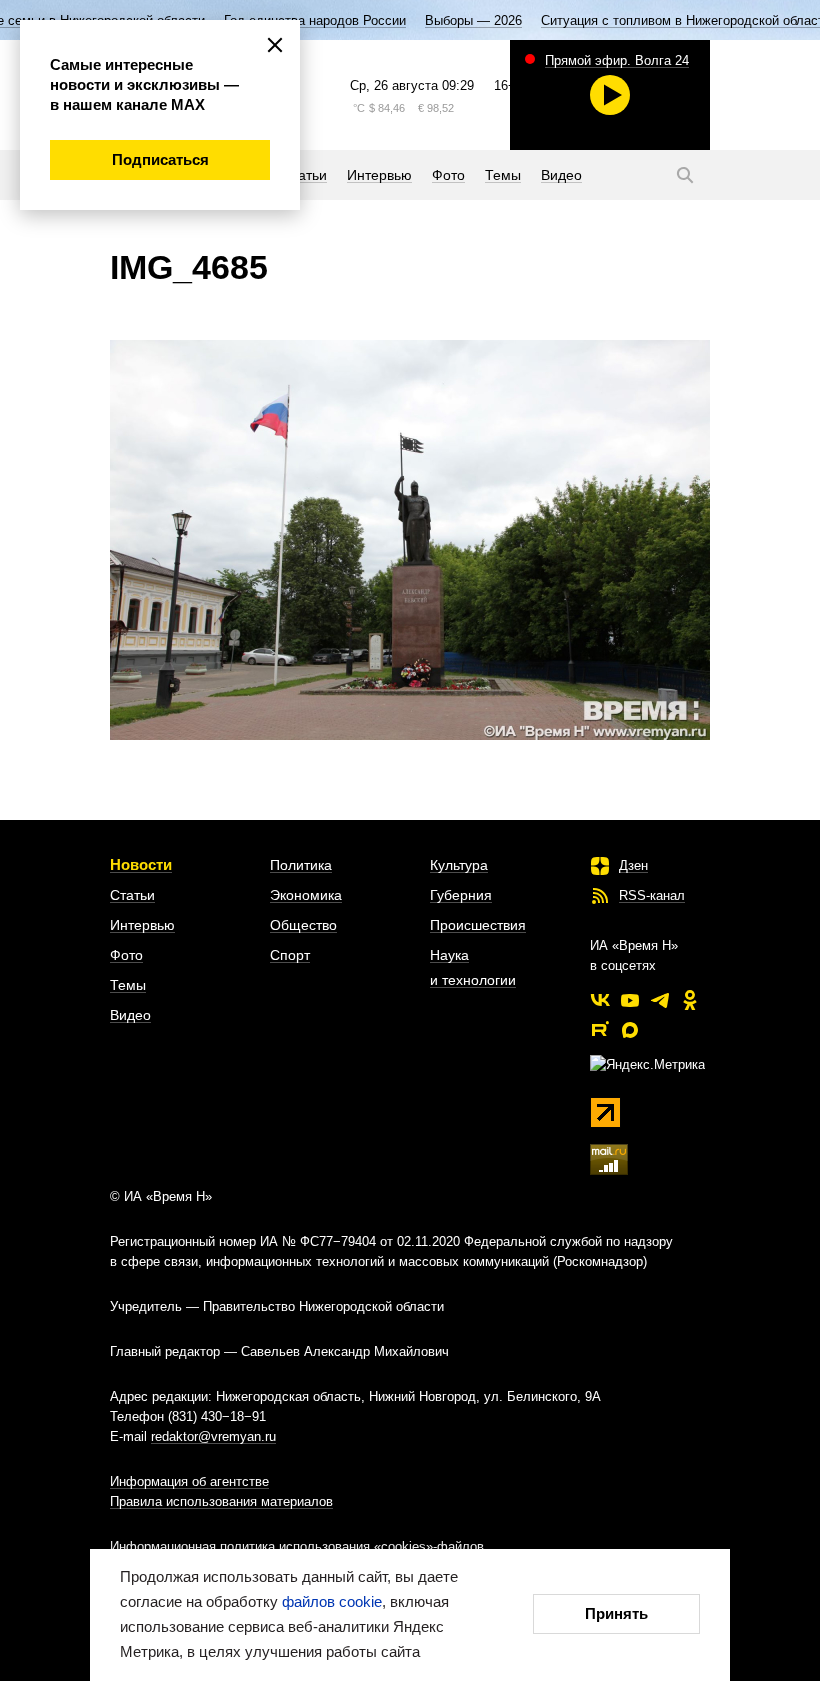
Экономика (306, 895)
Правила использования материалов (221, 1501)
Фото (126, 955)
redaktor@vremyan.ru (213, 1436)
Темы (128, 985)
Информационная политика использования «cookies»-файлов (297, 1546)
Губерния (461, 895)
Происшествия (478, 925)
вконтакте (600, 1000)
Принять (616, 1613)
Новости (141, 864)
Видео (130, 1015)
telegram (660, 1000)
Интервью (142, 925)
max (630, 1030)
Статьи (132, 895)
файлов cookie (332, 1601)
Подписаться (160, 159)
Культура (459, 865)
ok (690, 1000)
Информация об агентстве (189, 1481)
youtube (630, 1000)
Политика (301, 865)
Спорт (290, 955)
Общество (303, 925)
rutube (600, 1030)
